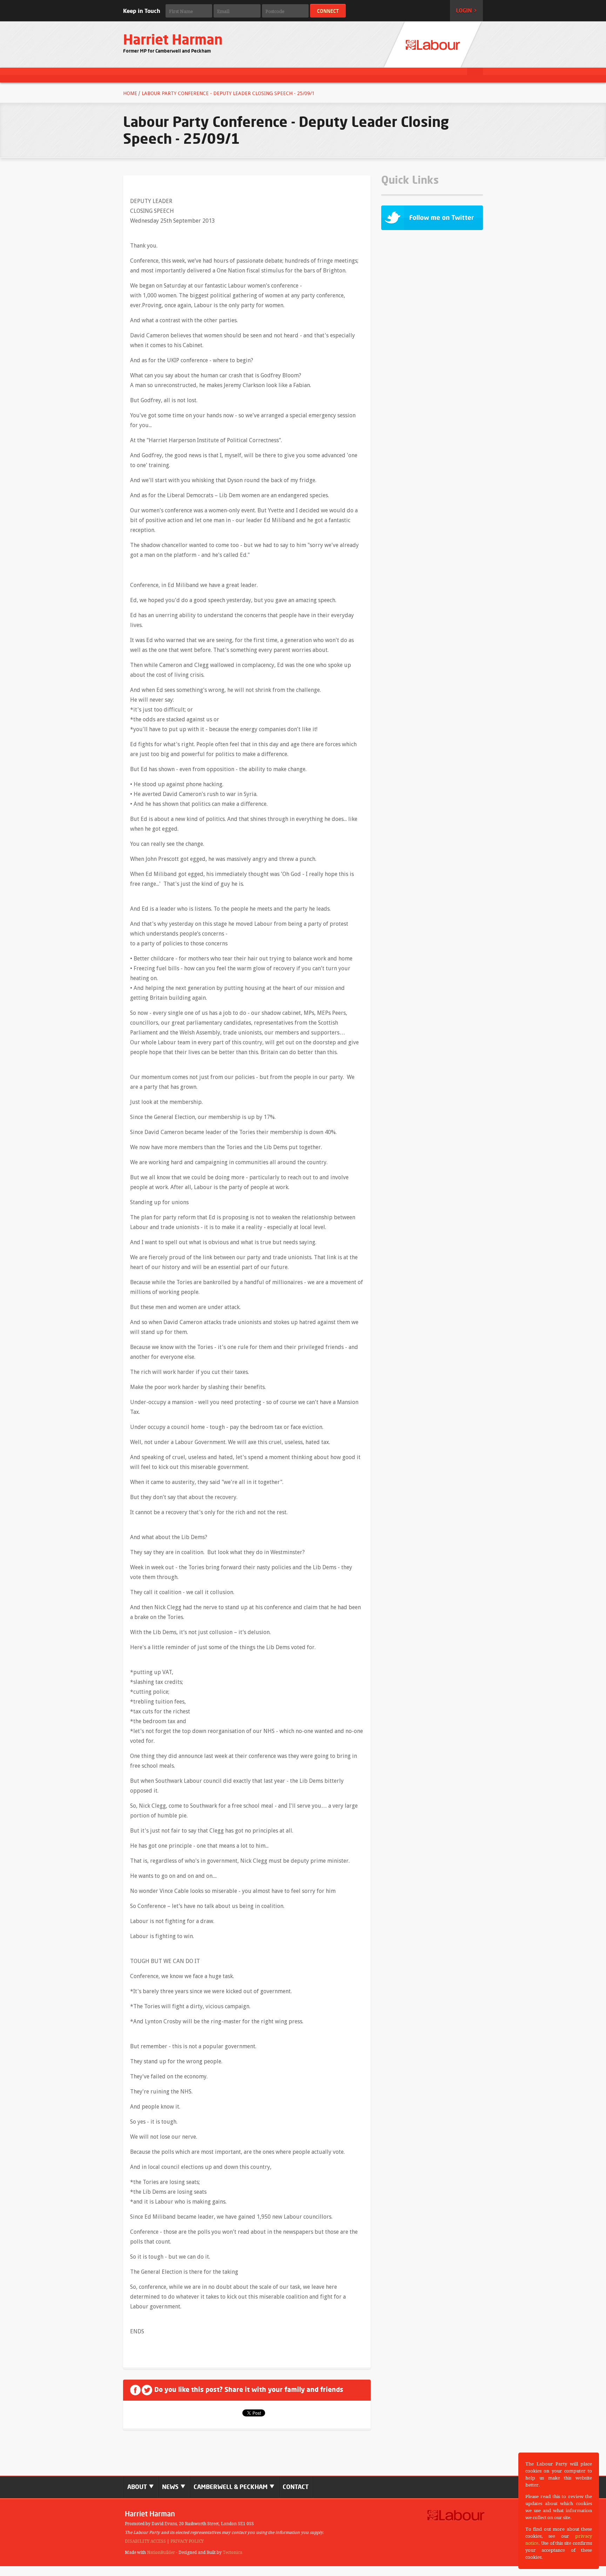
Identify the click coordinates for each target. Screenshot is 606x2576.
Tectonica (233, 2553)
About (138, 2487)
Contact (296, 2487)
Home (130, 93)
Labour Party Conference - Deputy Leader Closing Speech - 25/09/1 (228, 93)
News (171, 2487)
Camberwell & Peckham (231, 2487)
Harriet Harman (173, 39)
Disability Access (145, 2541)
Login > (466, 11)
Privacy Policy (187, 2541)
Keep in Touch (142, 11)
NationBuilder (161, 2553)
